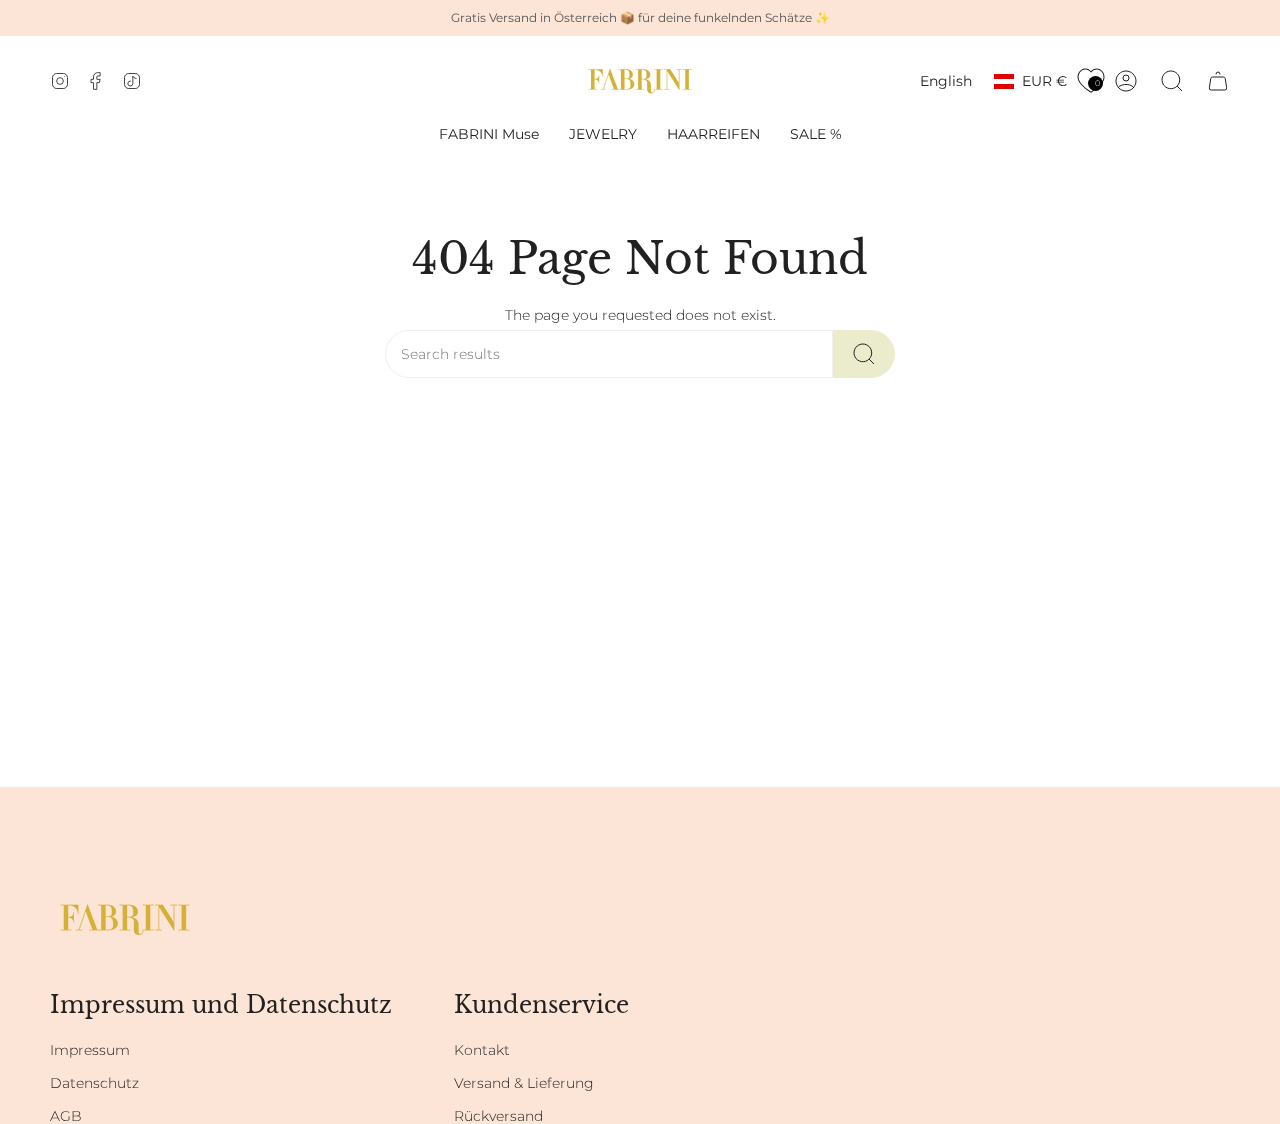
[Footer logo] (125, 919)
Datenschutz (94, 1083)
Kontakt (482, 1050)
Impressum (90, 1050)
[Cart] (1218, 81)
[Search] (864, 354)
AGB (66, 1116)
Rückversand (498, 1116)
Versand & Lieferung (524, 1083)
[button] (603, 134)
